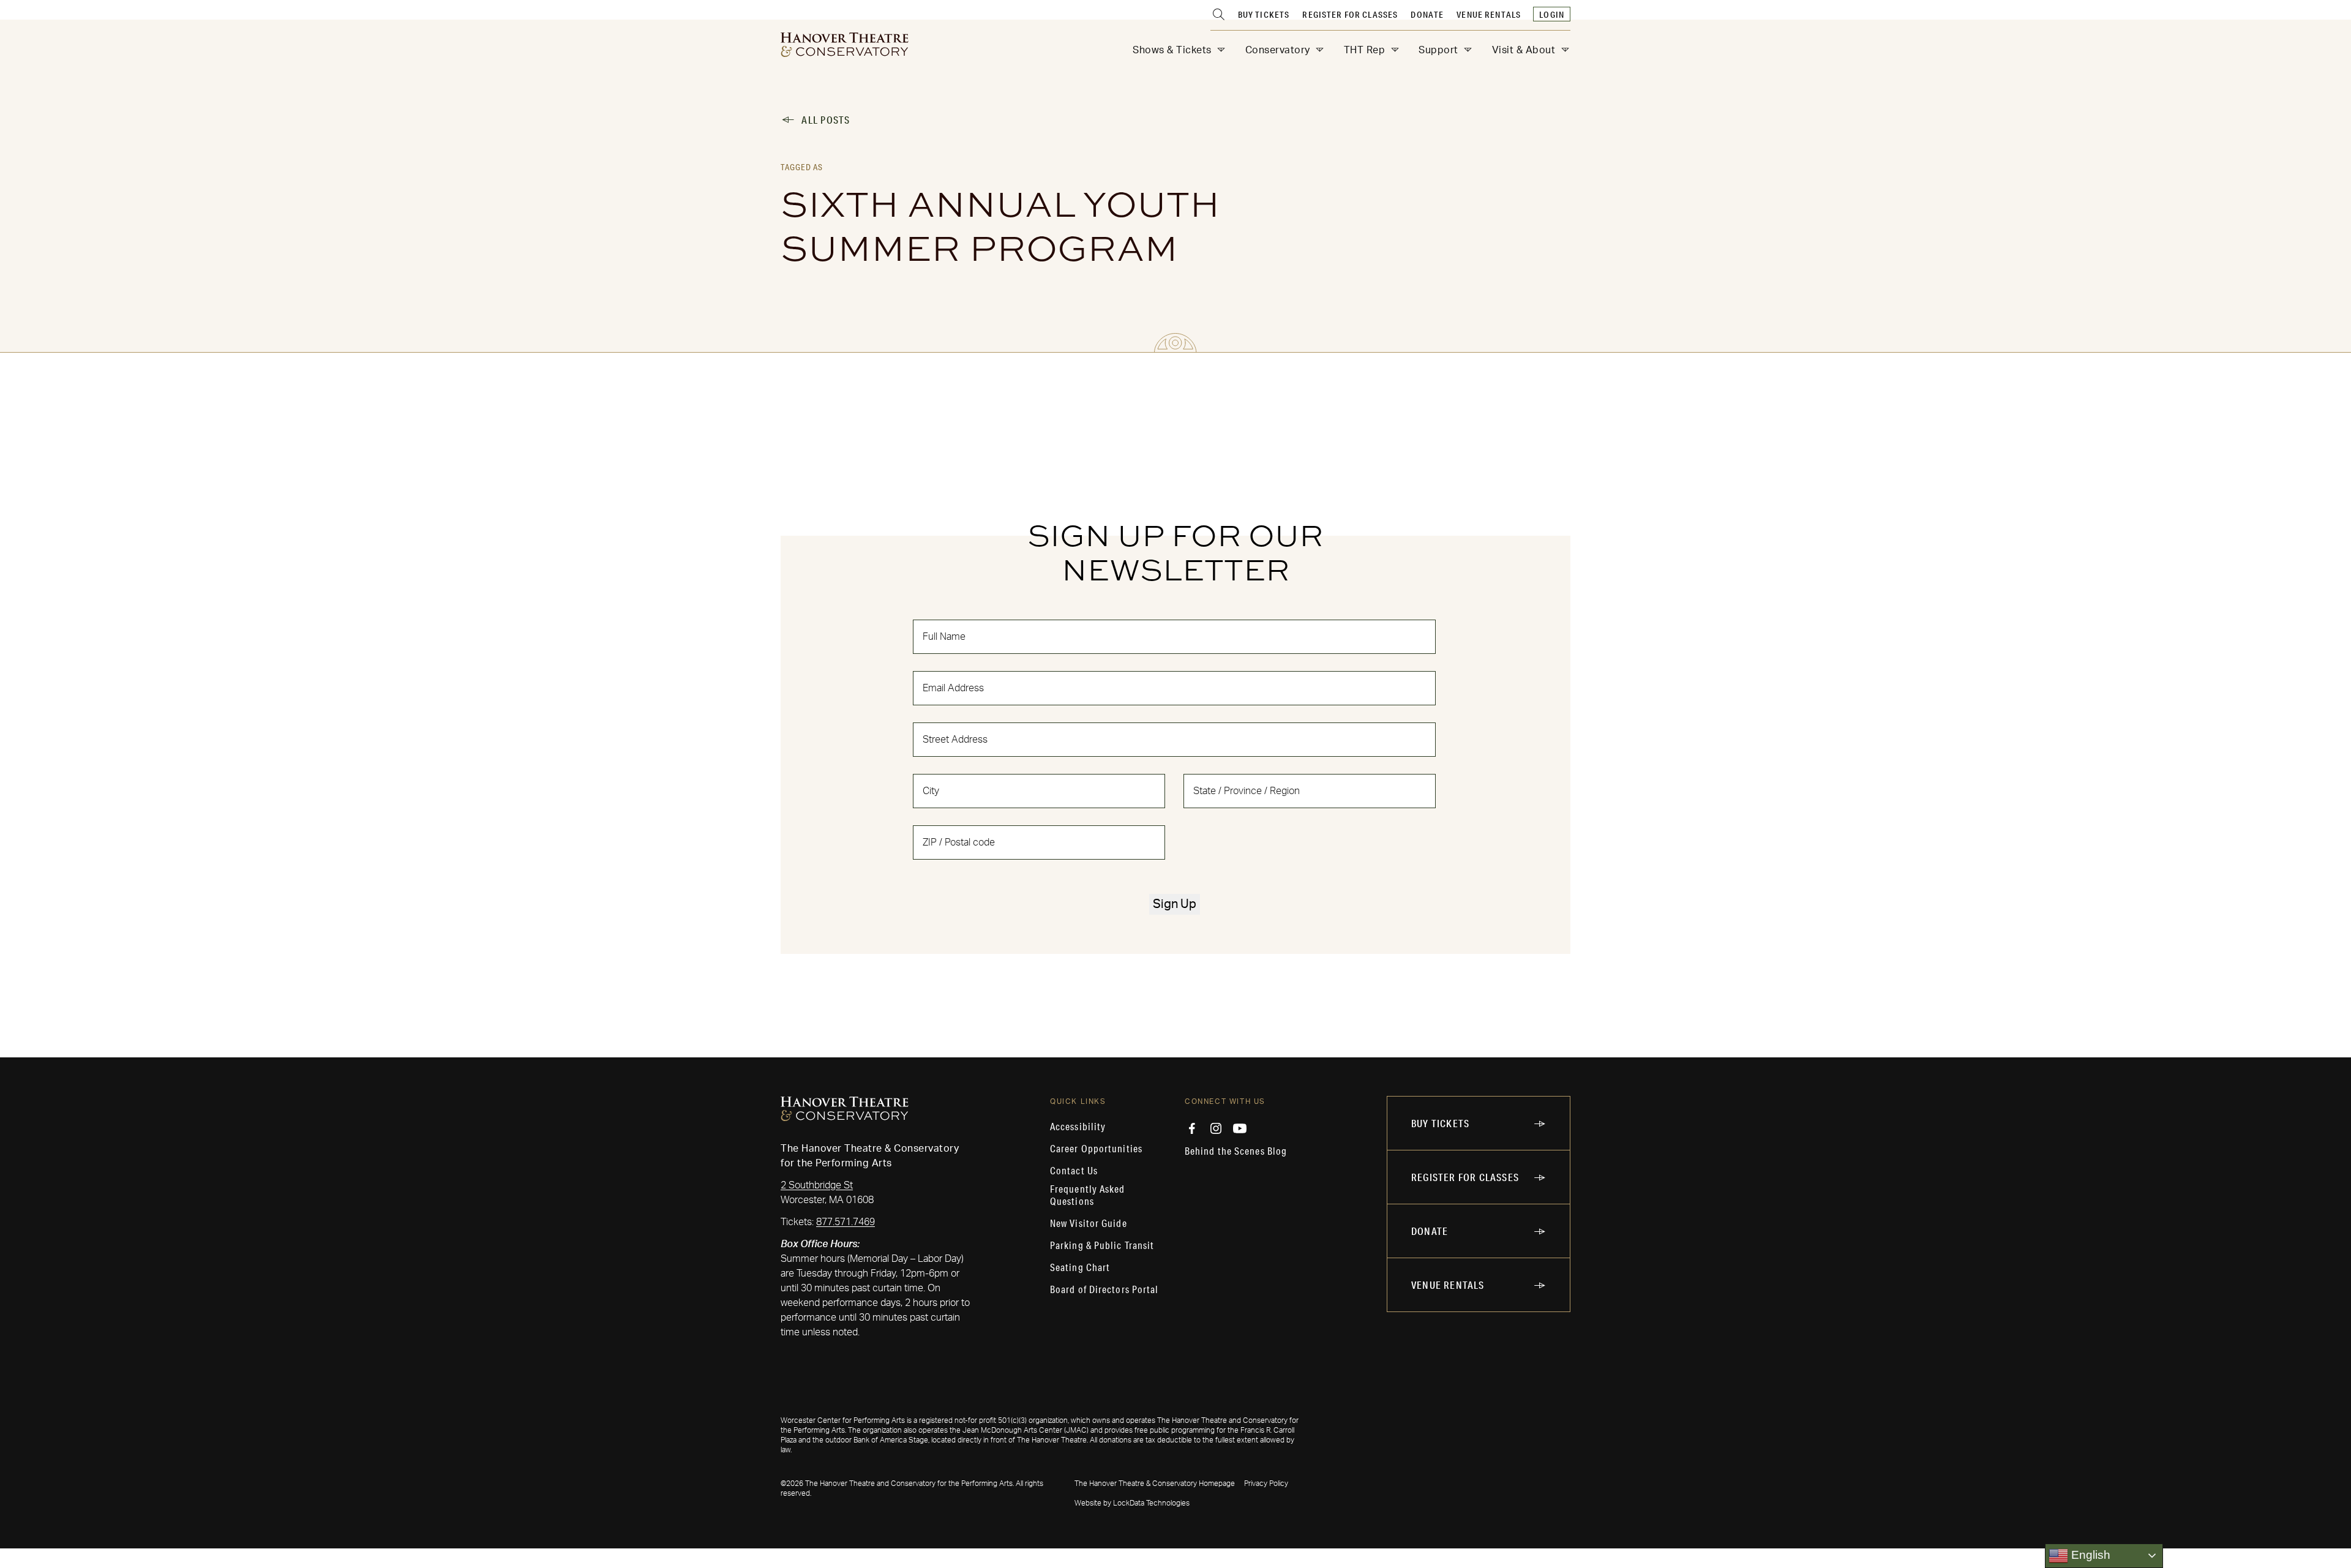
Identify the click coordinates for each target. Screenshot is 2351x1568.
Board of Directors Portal (1104, 1289)
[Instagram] (1216, 1128)
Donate (1427, 15)
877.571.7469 (846, 1222)
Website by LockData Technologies (1132, 1503)
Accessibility (1078, 1127)
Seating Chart (1080, 1267)
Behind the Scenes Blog (1236, 1151)
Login (1552, 15)
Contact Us (1074, 1171)
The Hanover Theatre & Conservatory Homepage (1155, 1484)
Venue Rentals (1489, 15)
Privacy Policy (1266, 1484)
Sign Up (1175, 904)
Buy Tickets (1264, 15)
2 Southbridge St (817, 1185)
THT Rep (1365, 50)
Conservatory (1278, 50)
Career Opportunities (1096, 1149)
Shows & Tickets (1172, 50)
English (2089, 1555)
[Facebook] (1192, 1128)
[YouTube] (1240, 1128)
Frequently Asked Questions (1088, 1195)
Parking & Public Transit (1102, 1245)
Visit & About (1524, 50)
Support (1438, 50)
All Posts (826, 120)
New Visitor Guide (1089, 1223)
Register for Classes (1350, 15)
